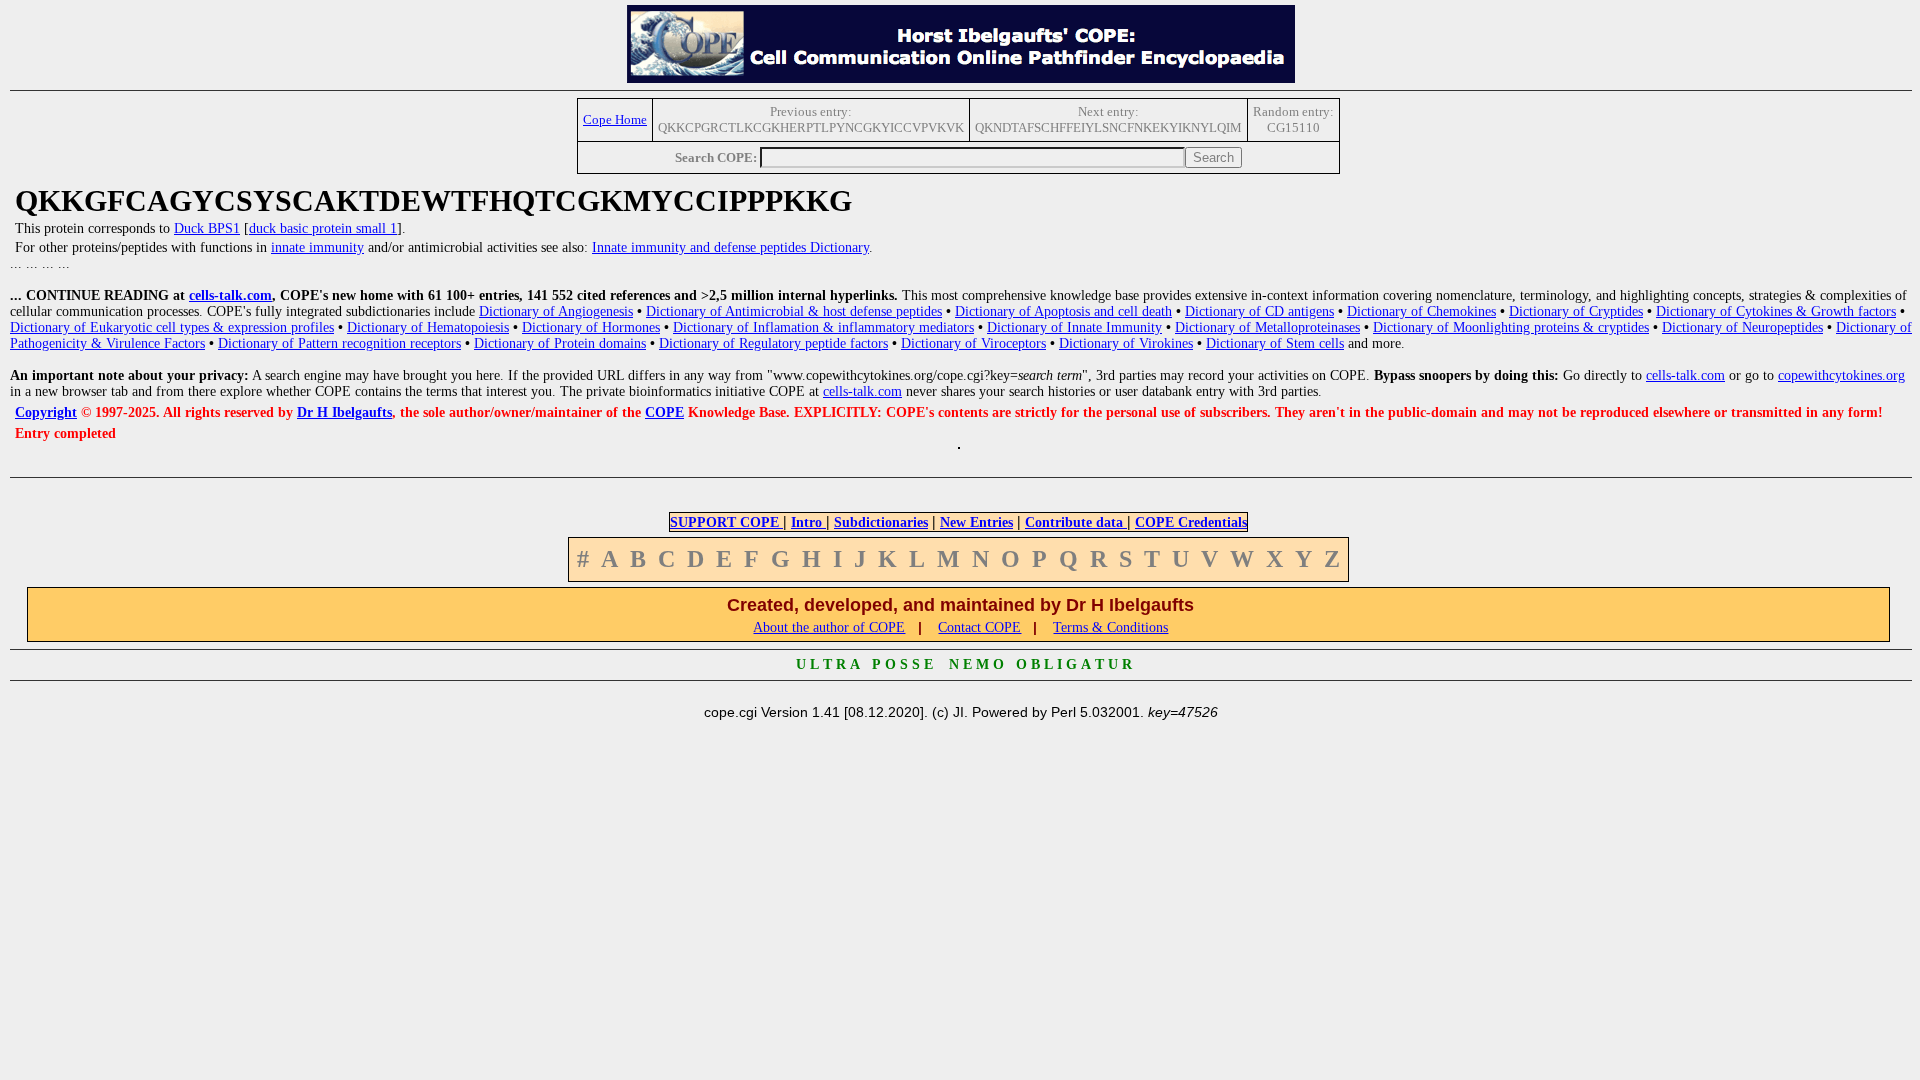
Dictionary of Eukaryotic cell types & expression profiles (172, 327)
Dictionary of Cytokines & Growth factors (1776, 311)
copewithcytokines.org (1841, 375)
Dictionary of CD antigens (1259, 311)
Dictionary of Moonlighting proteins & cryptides (1511, 327)
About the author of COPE (829, 627)
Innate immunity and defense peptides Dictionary (730, 247)
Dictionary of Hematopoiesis (428, 327)
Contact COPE (979, 627)
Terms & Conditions (1110, 627)
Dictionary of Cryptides (1576, 311)
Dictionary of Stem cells (1275, 343)
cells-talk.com (230, 295)
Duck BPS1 (207, 228)
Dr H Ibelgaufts (344, 412)
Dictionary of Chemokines (1421, 311)
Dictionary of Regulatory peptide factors (773, 343)
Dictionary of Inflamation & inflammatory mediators (823, 327)
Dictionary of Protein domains (560, 343)
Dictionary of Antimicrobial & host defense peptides (794, 311)
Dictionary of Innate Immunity (1074, 327)
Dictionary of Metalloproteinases (1267, 327)
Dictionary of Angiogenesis (556, 311)
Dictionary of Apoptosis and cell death (1063, 311)
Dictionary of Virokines (1126, 343)
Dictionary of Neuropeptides (1742, 327)
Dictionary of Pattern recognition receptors (339, 343)
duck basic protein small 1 (323, 228)
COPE (664, 412)
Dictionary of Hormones (591, 327)
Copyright (46, 412)
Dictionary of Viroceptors (973, 343)
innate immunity (317, 247)
